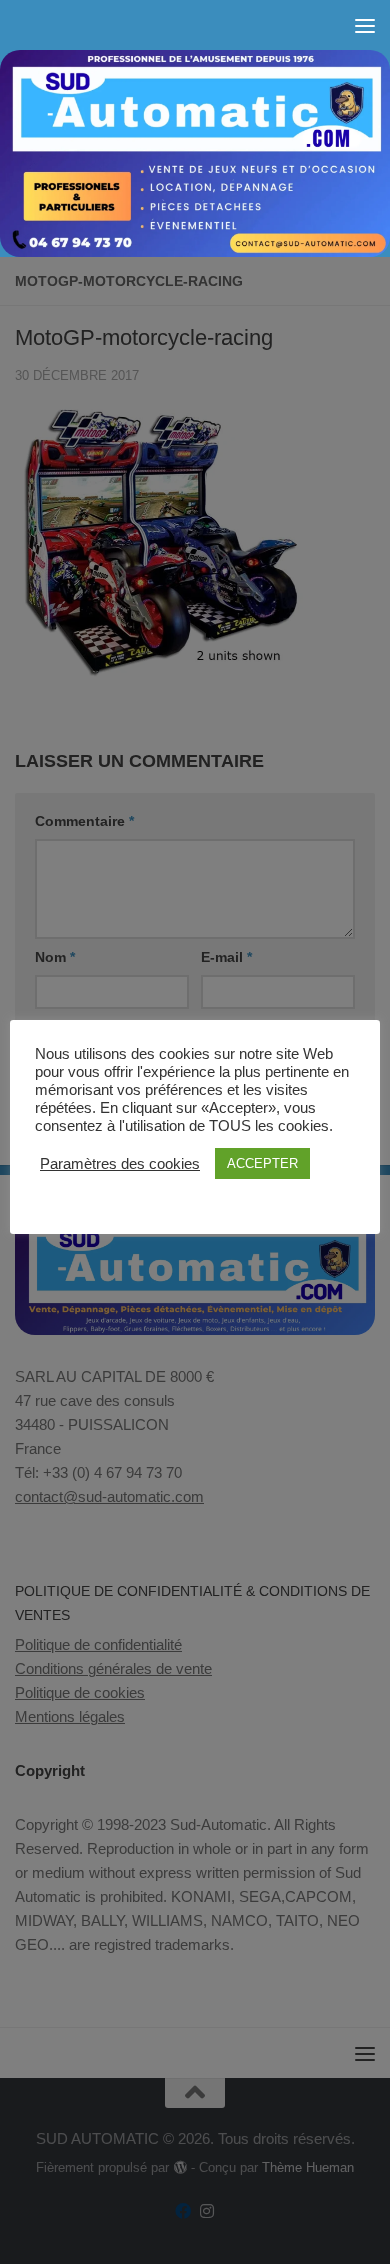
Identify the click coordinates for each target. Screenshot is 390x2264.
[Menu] (365, 25)
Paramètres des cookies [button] (120, 1164)
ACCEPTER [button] (262, 1163)
